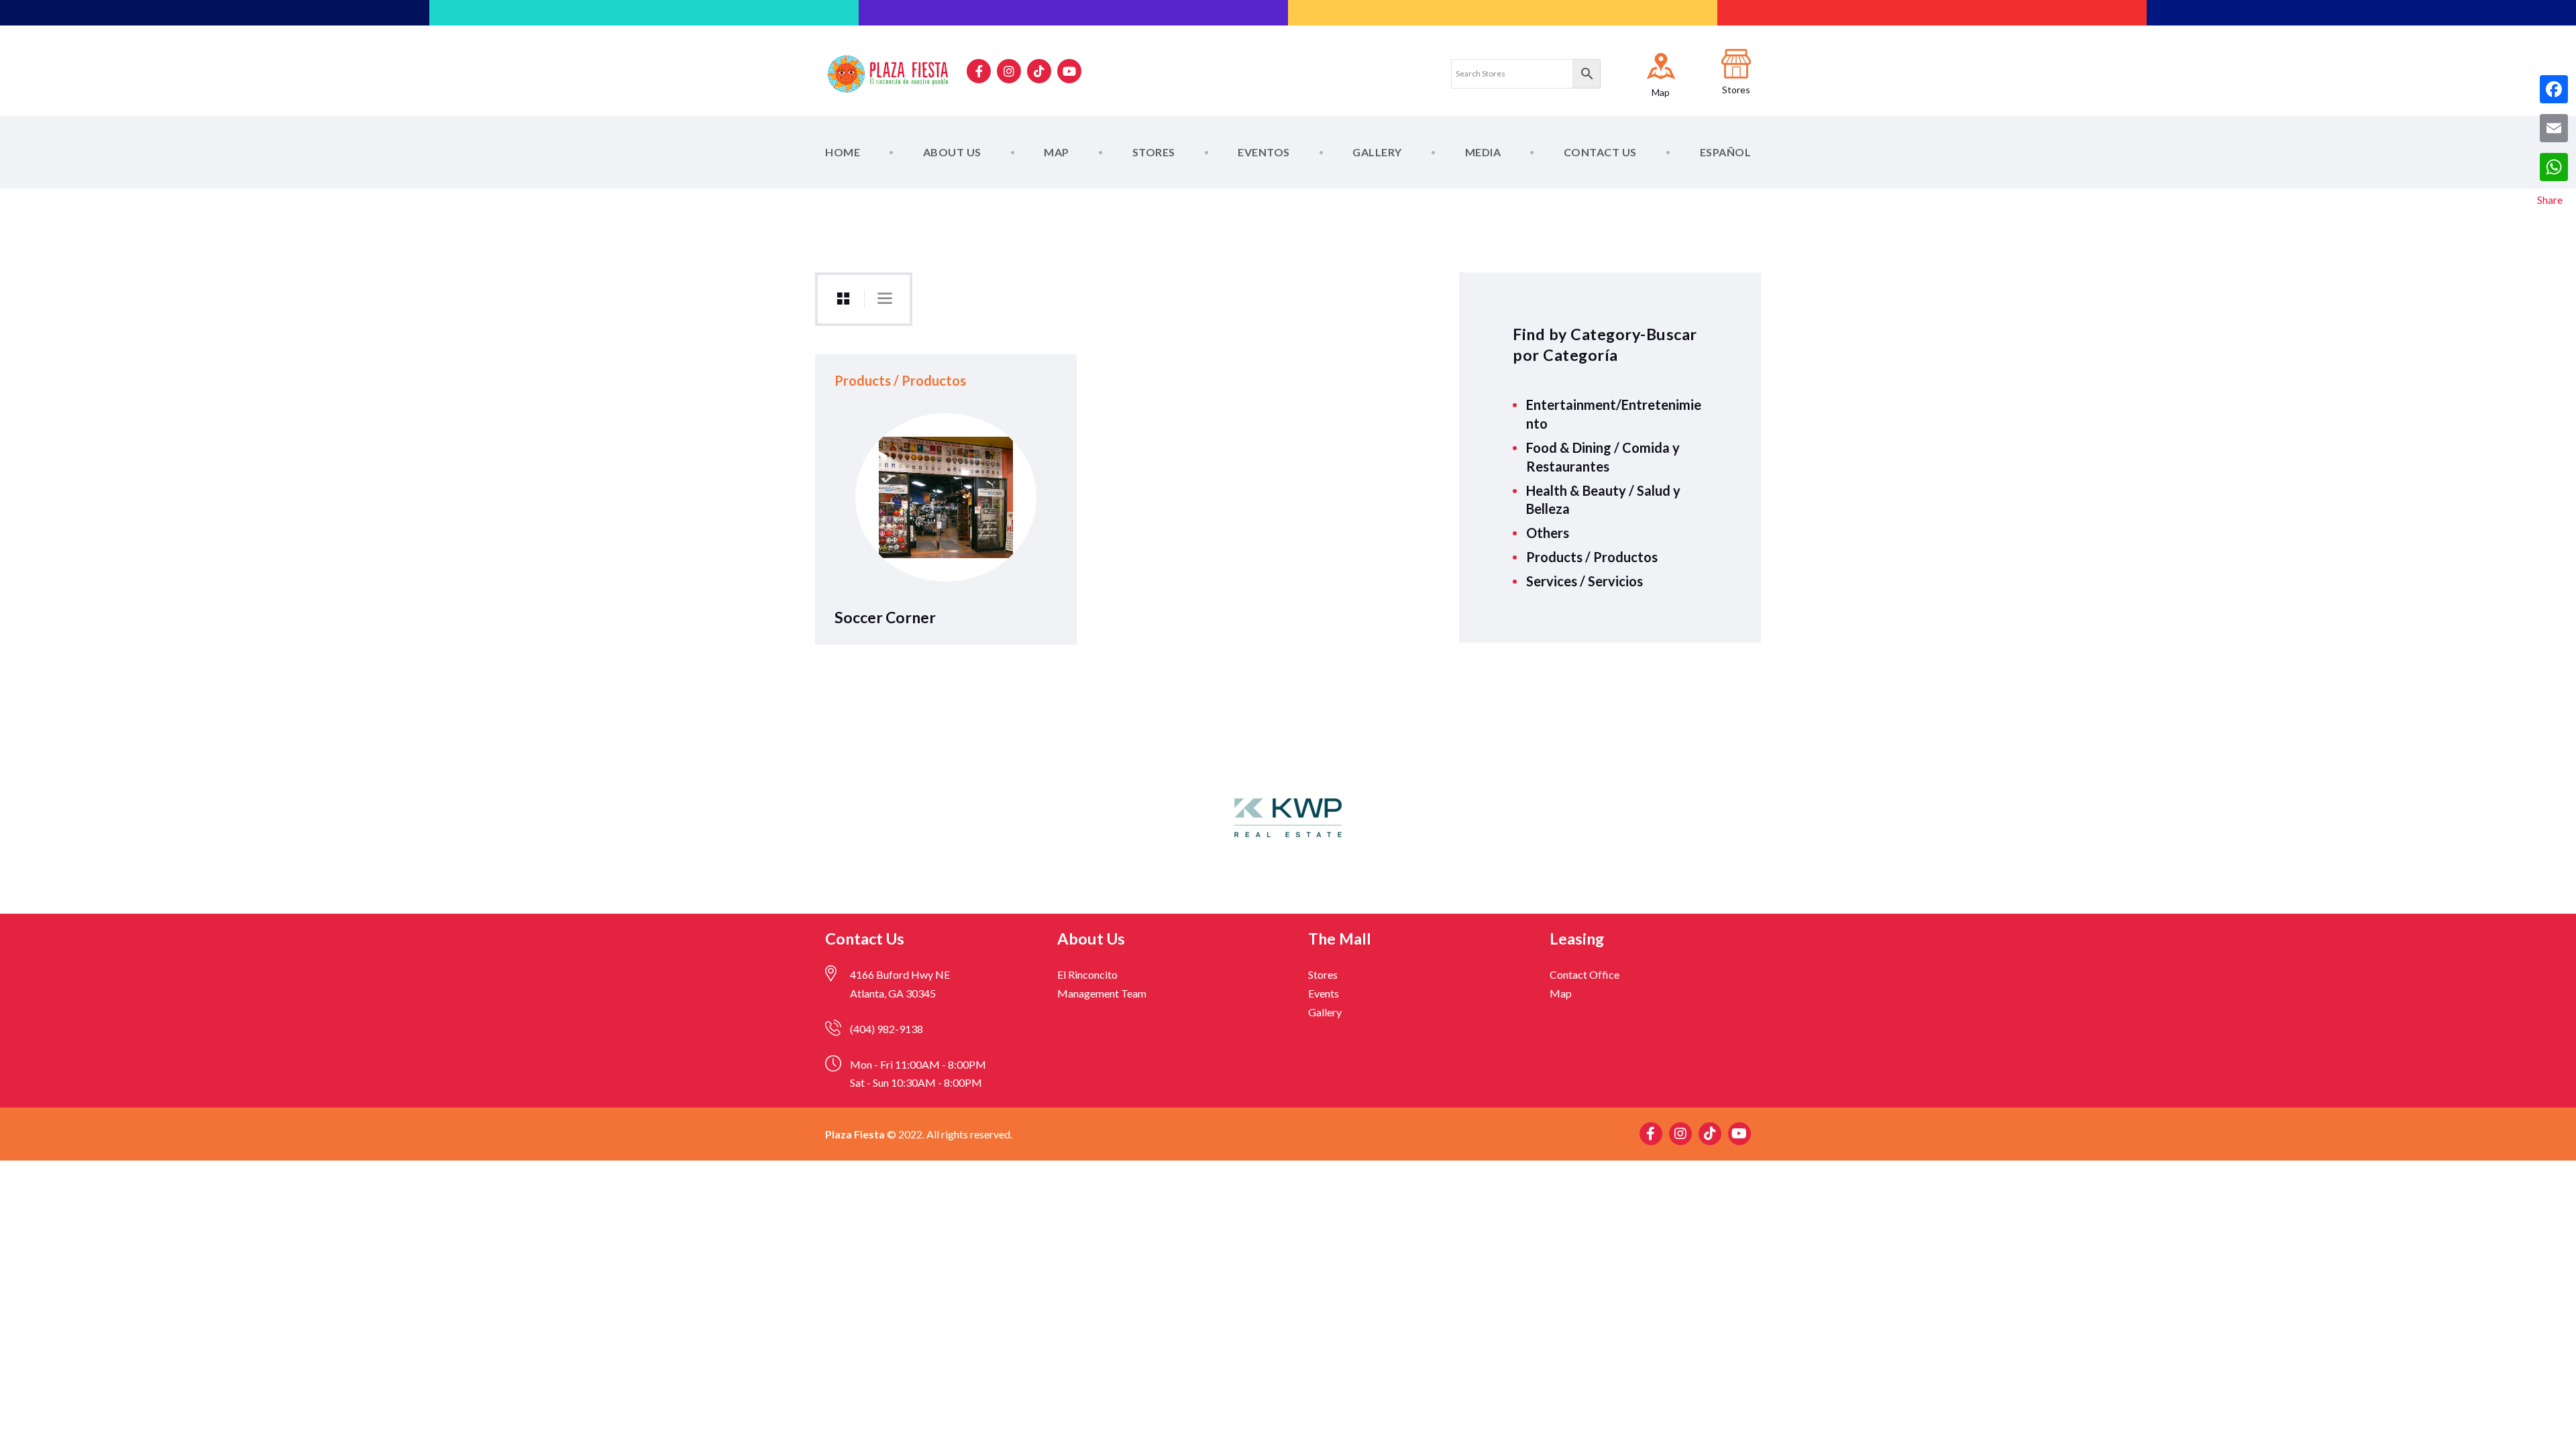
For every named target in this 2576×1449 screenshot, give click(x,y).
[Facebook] (2554, 89)
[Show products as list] (885, 299)
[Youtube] (1069, 71)
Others (1548, 533)
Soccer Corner (885, 617)
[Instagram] (1009, 71)
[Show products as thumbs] (843, 299)
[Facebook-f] (979, 71)
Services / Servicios (1585, 581)
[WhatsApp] (2554, 167)
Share (2550, 200)
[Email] (2554, 128)
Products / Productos (1592, 557)
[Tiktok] (1039, 71)
